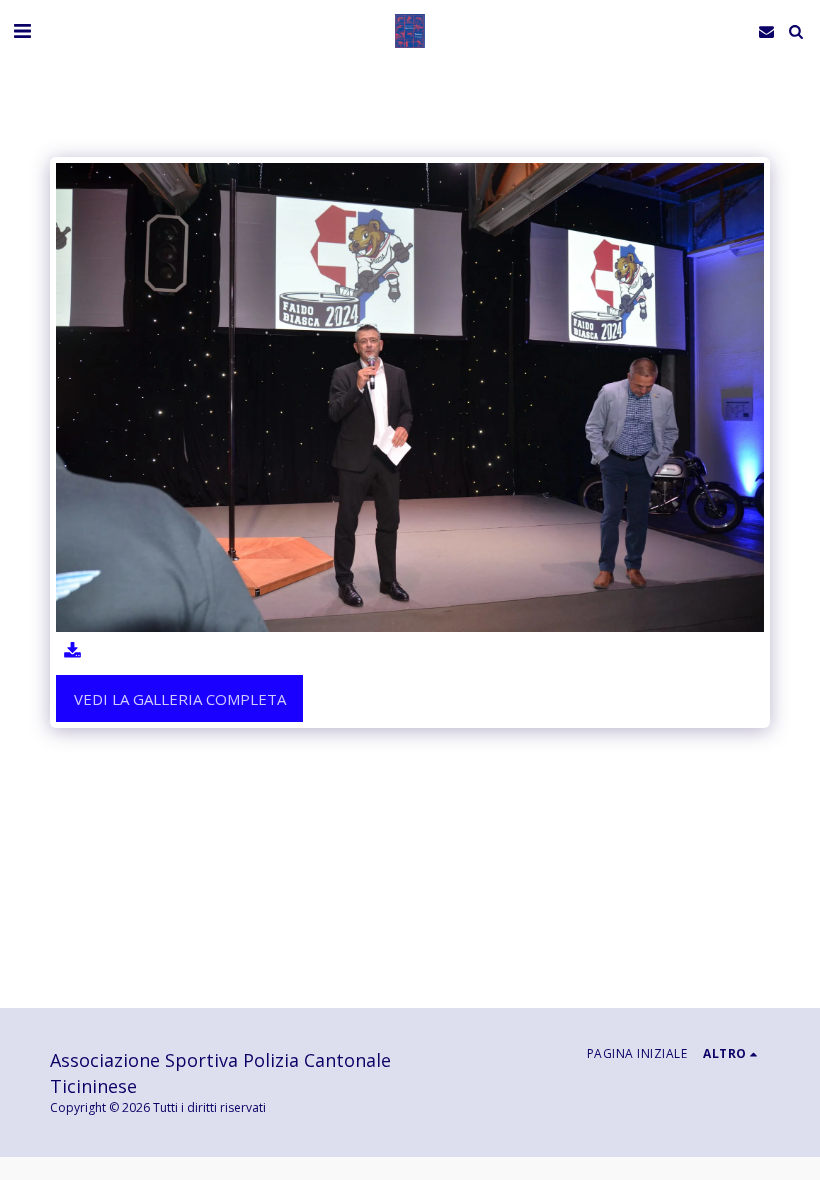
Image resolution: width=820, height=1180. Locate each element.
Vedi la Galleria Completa (180, 699)
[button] (22, 30)
